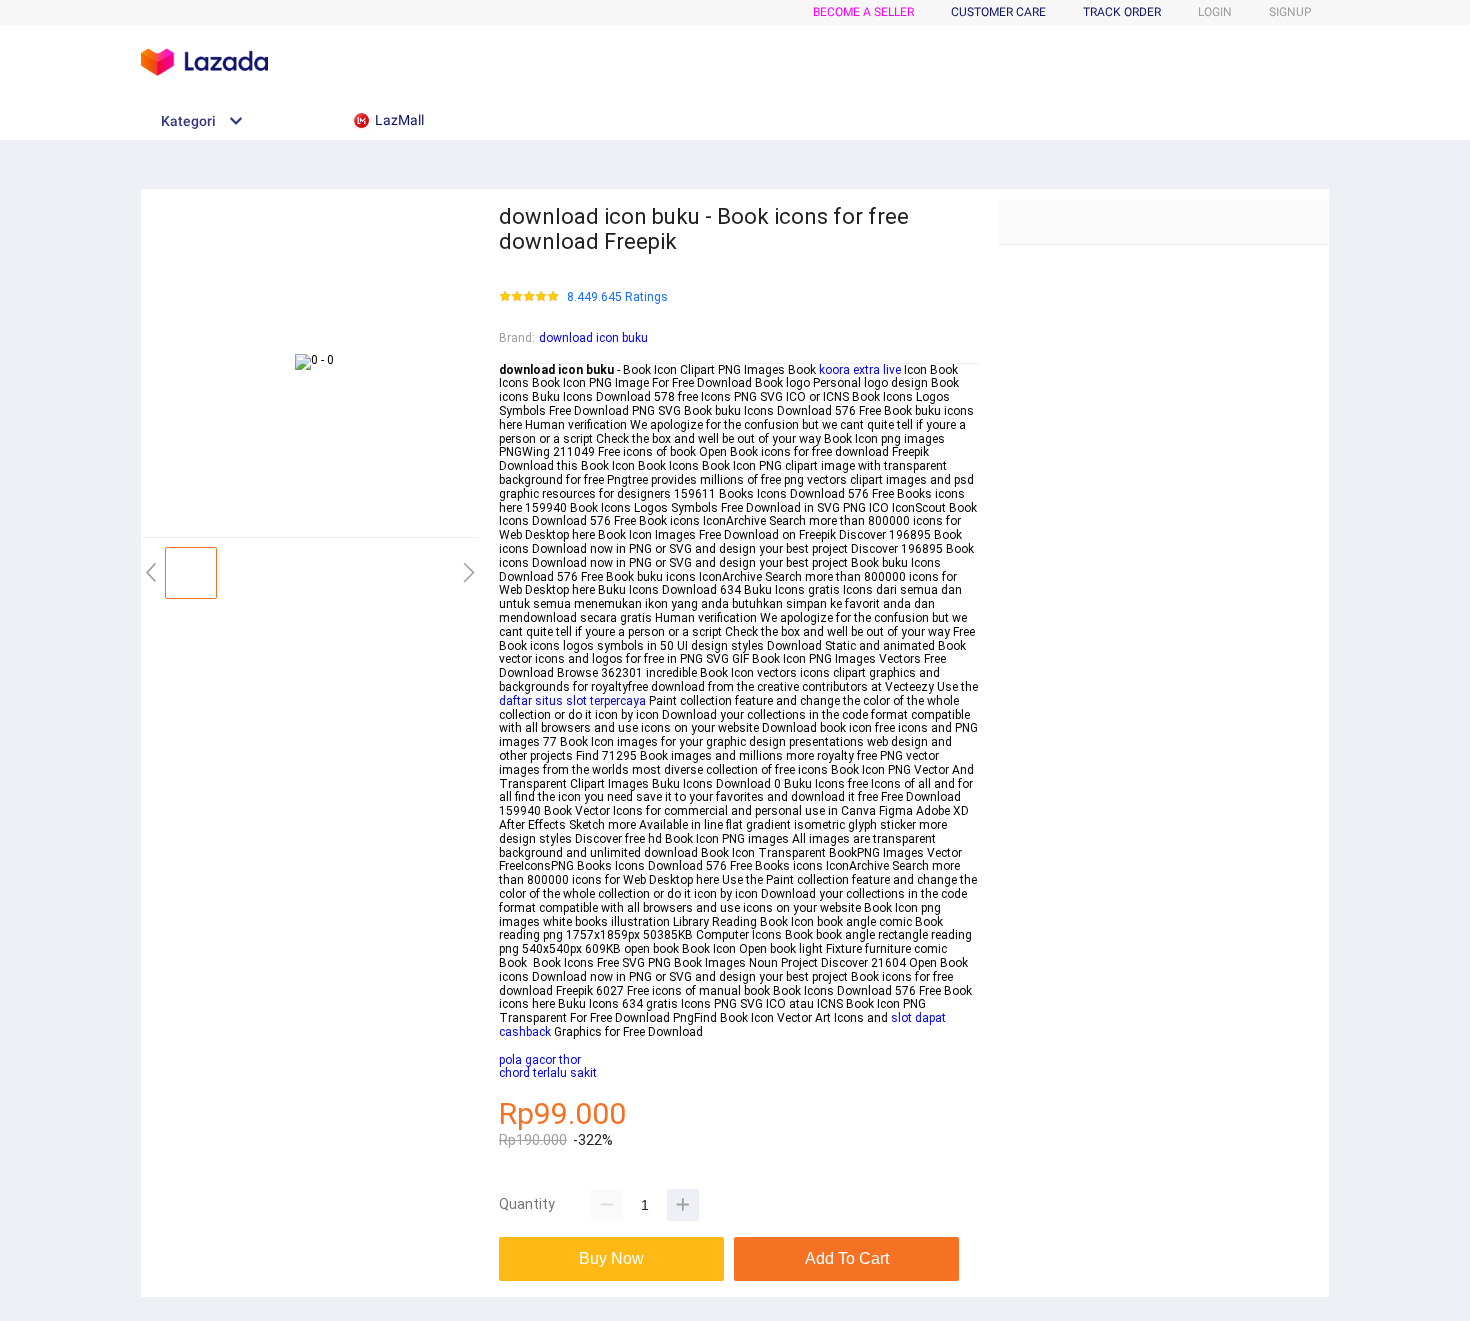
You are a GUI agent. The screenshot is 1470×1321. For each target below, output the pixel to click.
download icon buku (593, 338)
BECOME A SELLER (863, 12)
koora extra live (860, 370)
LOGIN (1215, 12)
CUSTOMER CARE (998, 12)
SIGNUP (1290, 12)
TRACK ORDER (1122, 12)
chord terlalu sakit (548, 1073)
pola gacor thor (540, 1060)
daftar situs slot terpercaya (572, 701)
